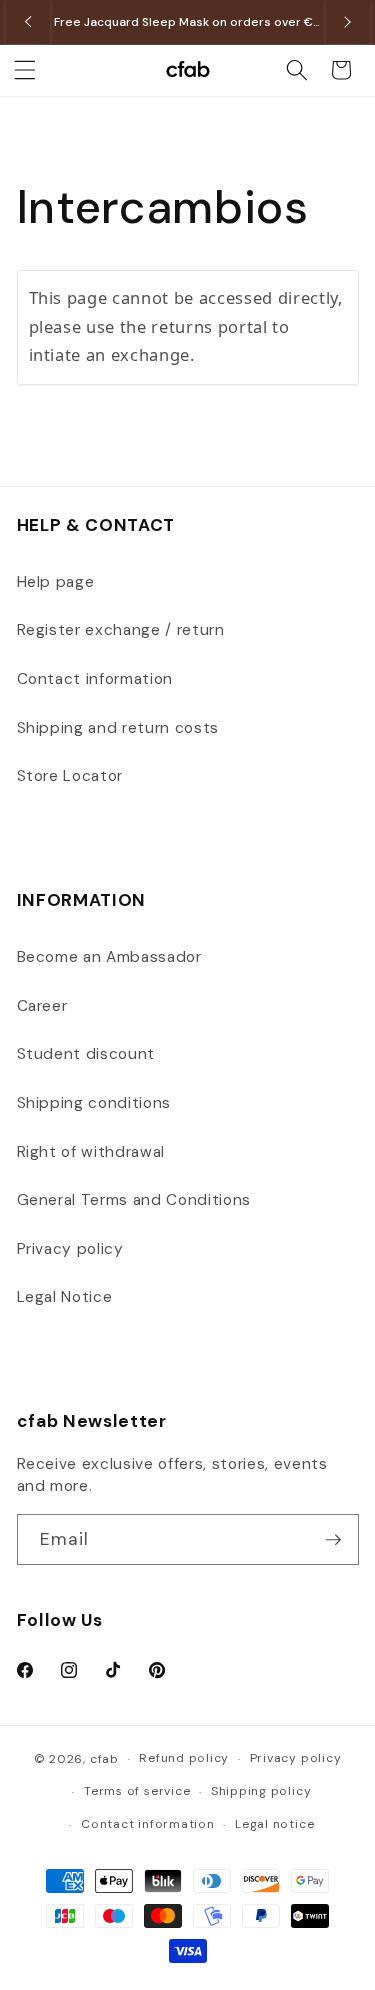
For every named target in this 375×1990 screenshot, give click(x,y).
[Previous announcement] (28, 22)
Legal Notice (65, 1297)
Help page (56, 582)
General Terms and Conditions (134, 1200)
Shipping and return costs (118, 728)
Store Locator (70, 776)
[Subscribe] (333, 1540)
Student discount (86, 1054)
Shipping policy (261, 1791)
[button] (25, 70)
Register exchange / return (121, 630)
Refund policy (184, 1758)
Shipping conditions (94, 1103)
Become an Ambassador (109, 957)
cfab (104, 1759)
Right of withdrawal (91, 1152)
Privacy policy (70, 1249)
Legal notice (274, 1824)
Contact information (95, 679)
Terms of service (137, 1791)
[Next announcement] (348, 22)
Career (42, 1006)
